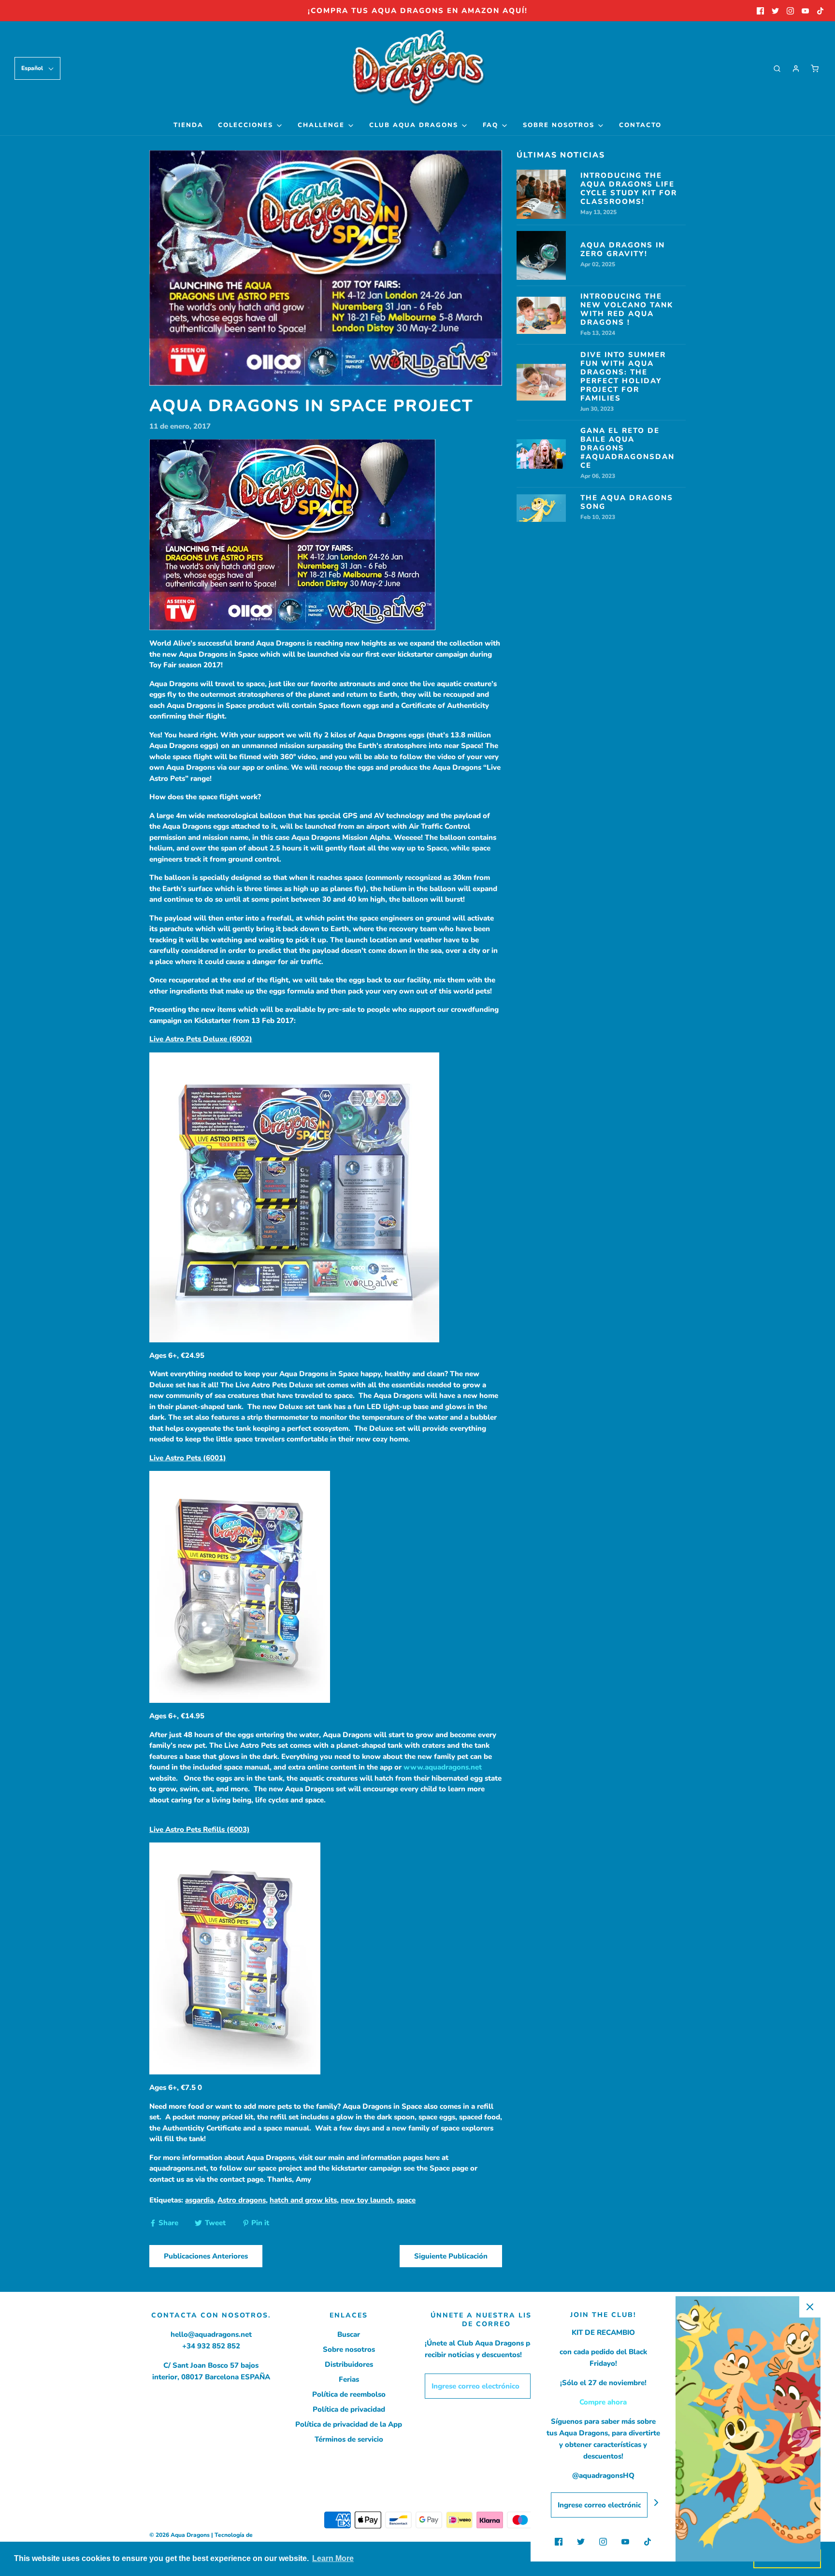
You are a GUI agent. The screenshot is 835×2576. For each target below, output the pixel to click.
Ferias (349, 2379)
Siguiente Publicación (451, 2256)
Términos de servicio (349, 2439)
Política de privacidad (349, 2409)
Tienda (188, 125)
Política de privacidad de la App (349, 2424)
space (406, 2200)
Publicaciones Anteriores (206, 2256)
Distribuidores (349, 2364)
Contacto (640, 125)
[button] (37, 68)
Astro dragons (242, 2200)
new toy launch (367, 2200)
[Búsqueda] (777, 69)
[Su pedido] (815, 69)
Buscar (349, 2334)
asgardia (199, 2200)
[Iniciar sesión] (796, 69)
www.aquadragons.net (443, 1767)
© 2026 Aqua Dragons (180, 2535)
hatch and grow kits (303, 2200)
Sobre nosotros (349, 2349)
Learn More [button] (333, 2558)
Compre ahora (603, 2402)
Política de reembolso (349, 2394)
